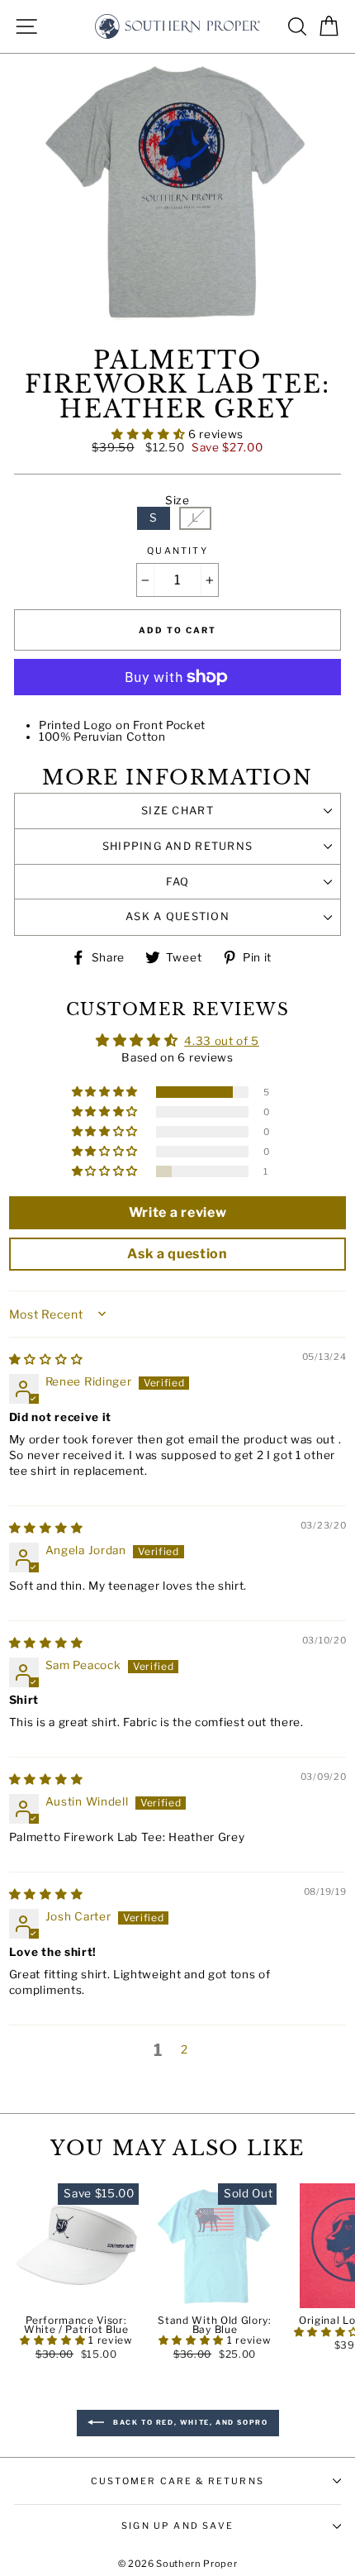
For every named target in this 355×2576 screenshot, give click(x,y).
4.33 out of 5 (222, 1041)
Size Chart (177, 811)
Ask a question (177, 916)
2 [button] (185, 2049)
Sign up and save (177, 2526)
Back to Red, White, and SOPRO (189, 2422)
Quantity (177, 551)
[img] (46, 1359)
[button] (150, 434)
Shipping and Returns (178, 846)
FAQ (178, 882)
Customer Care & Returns (177, 2481)
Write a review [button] (178, 1212)
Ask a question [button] (177, 1254)
